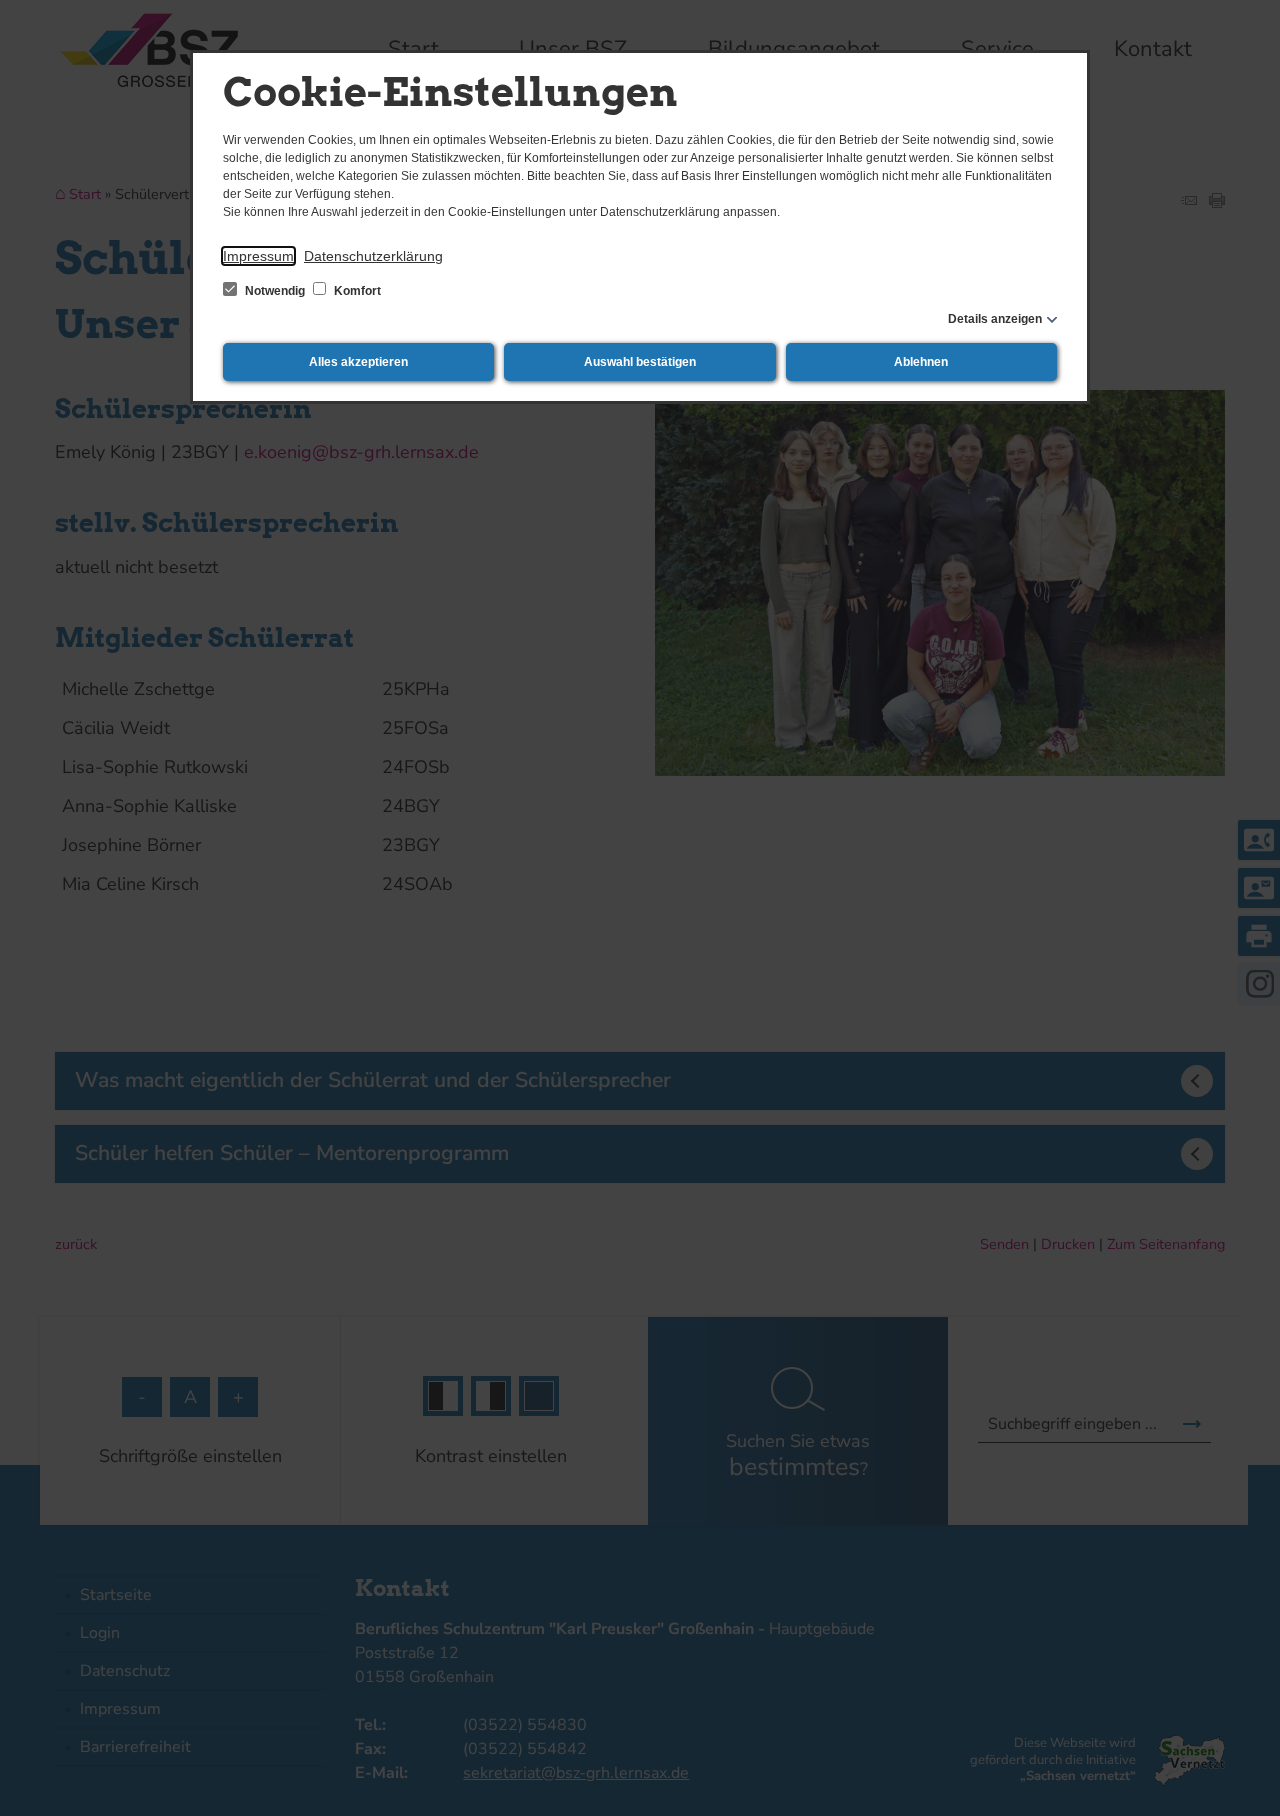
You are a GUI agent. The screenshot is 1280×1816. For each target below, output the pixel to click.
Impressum (258, 256)
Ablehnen (921, 362)
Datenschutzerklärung (373, 256)
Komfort (356, 291)
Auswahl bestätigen (640, 362)
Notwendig (275, 291)
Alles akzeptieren (358, 362)
